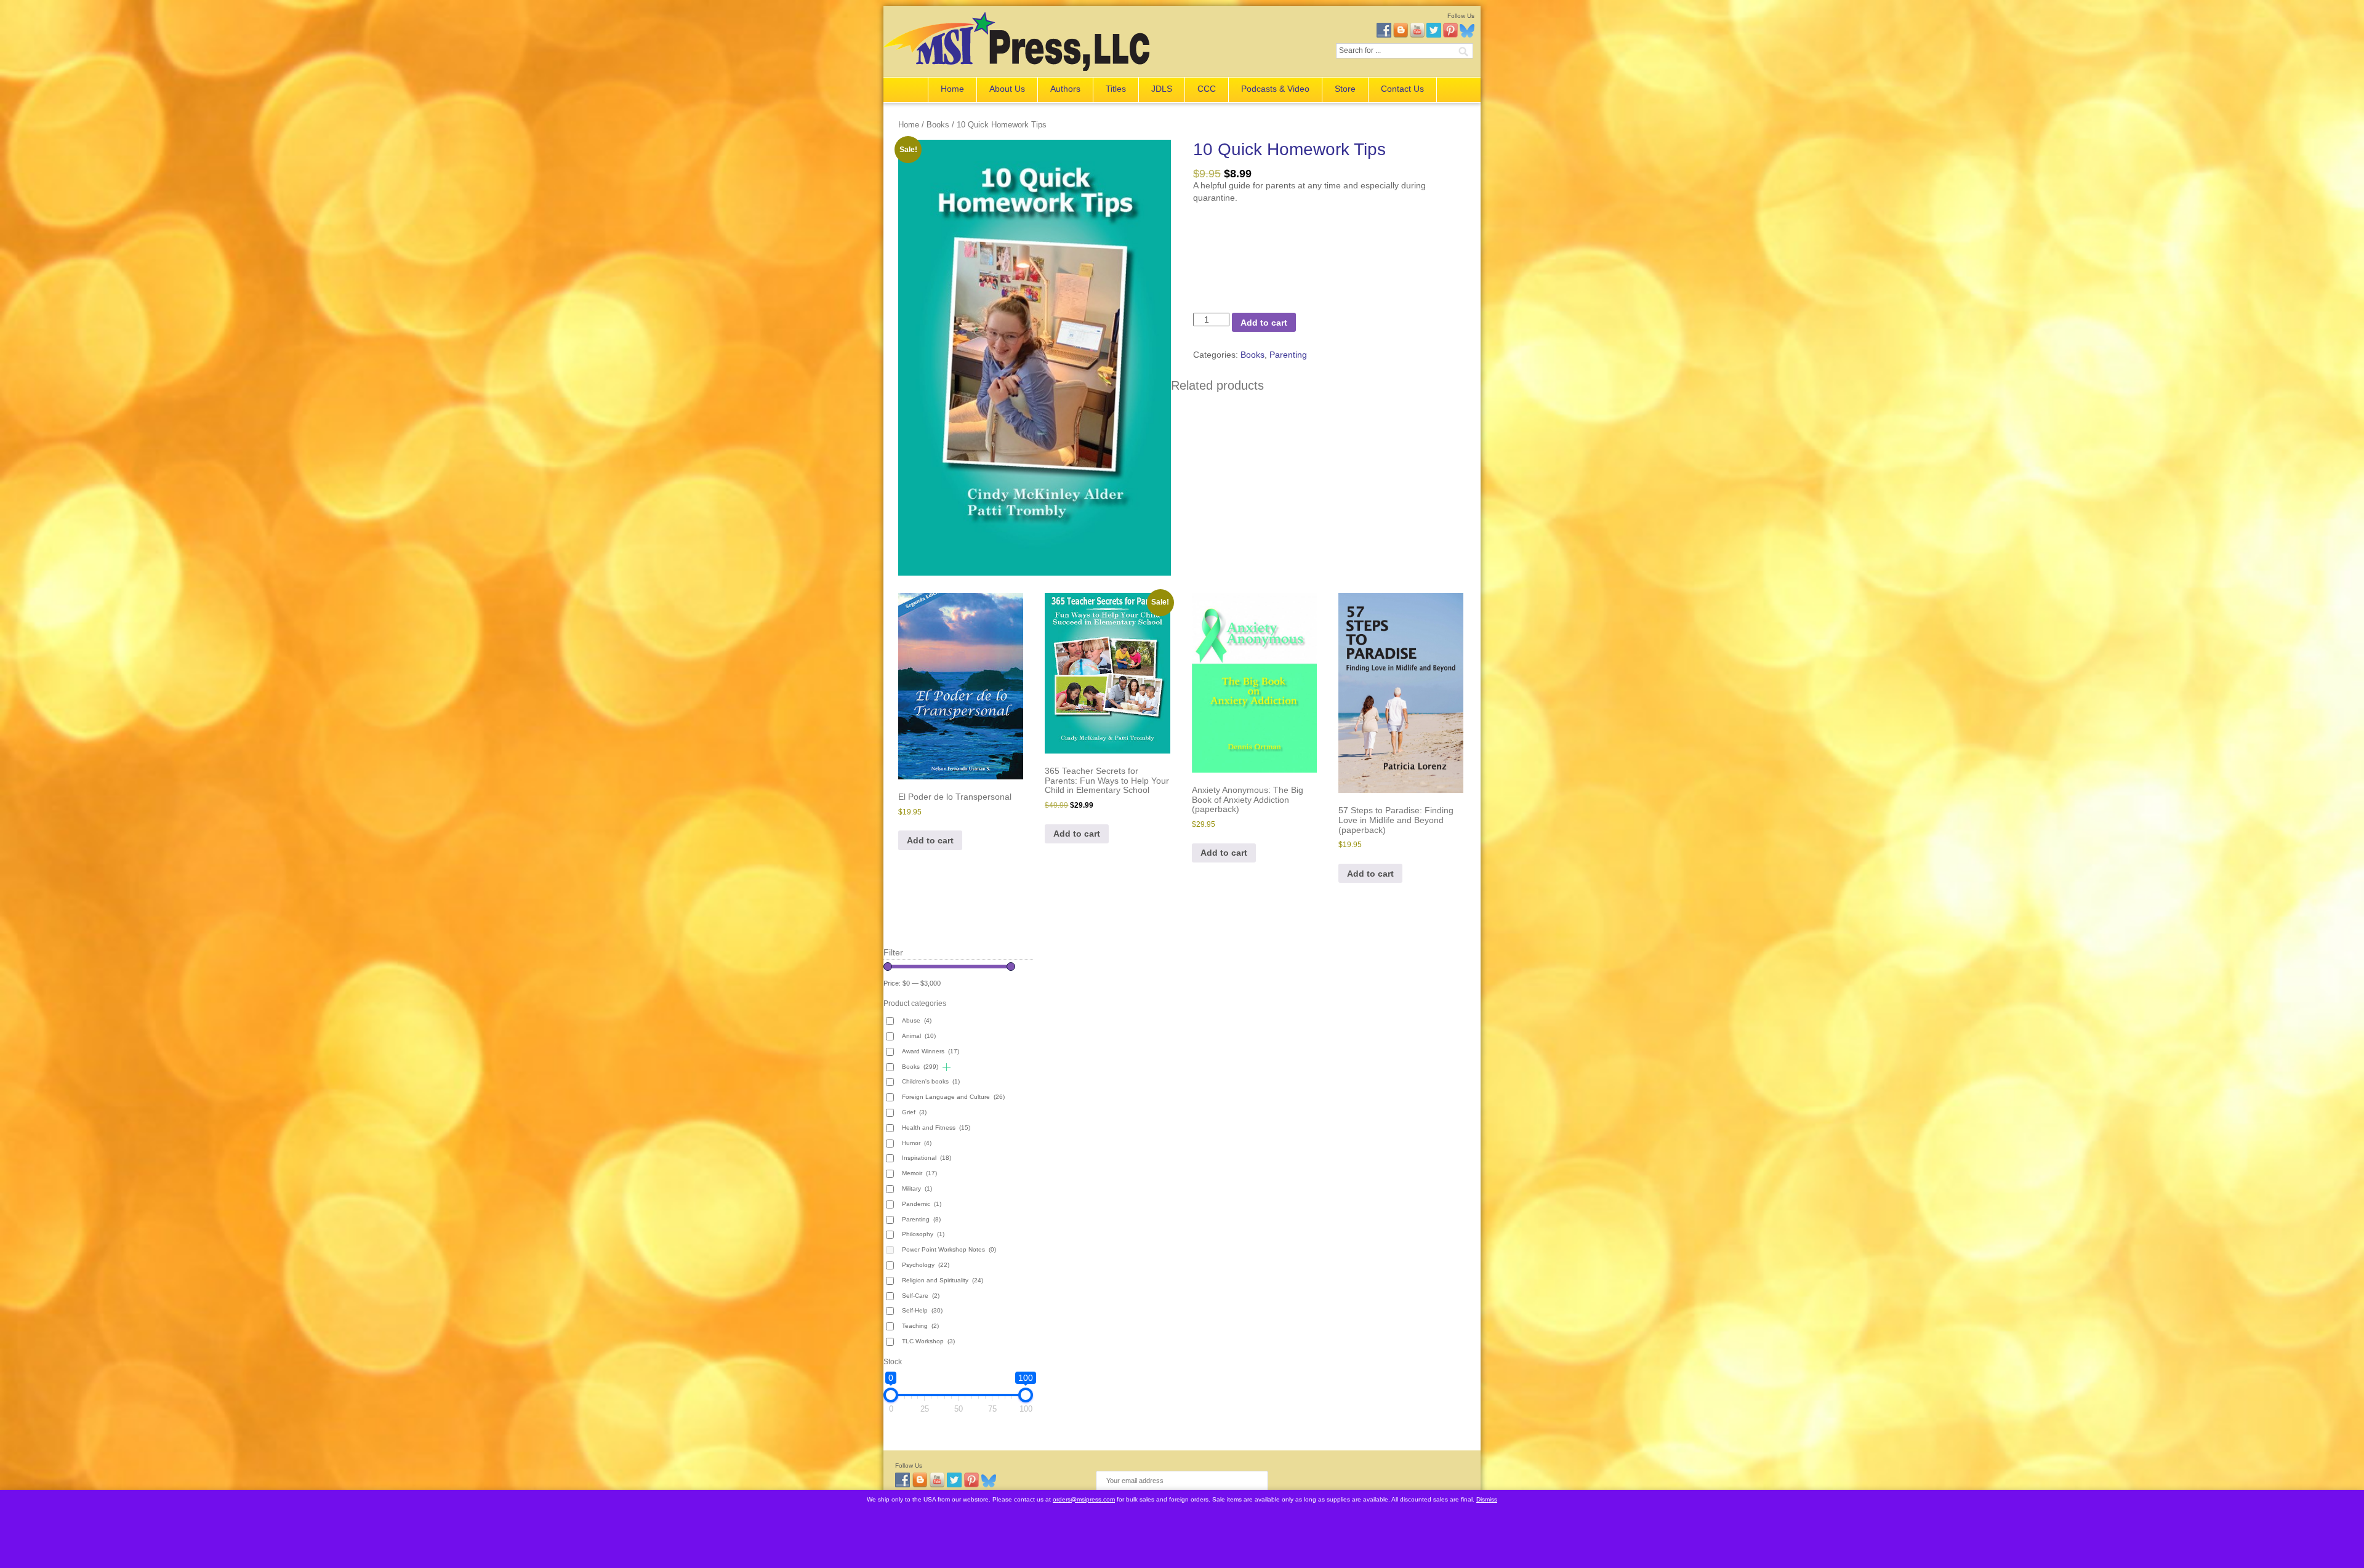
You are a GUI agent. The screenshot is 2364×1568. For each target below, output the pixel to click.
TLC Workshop (928, 1341)
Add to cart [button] (930, 840)
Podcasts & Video (1275, 89)
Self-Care (921, 1296)
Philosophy (923, 1234)
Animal (919, 1036)
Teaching (920, 1326)
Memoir (919, 1173)
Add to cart (1264, 323)
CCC (1207, 89)
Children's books (931, 1081)
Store (1345, 89)
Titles (1116, 89)
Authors (1065, 89)
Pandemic (922, 1204)
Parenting (1288, 355)
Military (917, 1188)
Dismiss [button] (1487, 1499)
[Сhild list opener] (947, 1067)
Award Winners (931, 1051)
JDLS (1162, 89)
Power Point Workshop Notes (949, 1249)
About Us (1007, 89)
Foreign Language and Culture (953, 1097)
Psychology (926, 1265)
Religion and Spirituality (943, 1280)
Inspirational (927, 1158)
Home (952, 89)
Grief (914, 1112)
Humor (917, 1143)
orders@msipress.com (1084, 1499)
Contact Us (1402, 89)
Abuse (917, 1020)
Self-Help (922, 1310)
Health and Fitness (936, 1128)
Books (938, 125)
